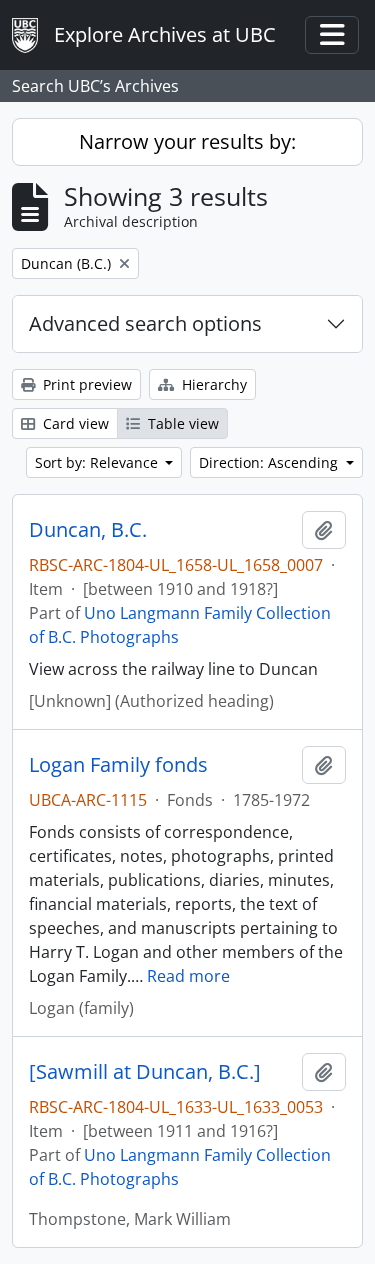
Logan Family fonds (118, 765)
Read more (188, 976)
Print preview (85, 384)
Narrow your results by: (187, 141)
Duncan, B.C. (88, 530)
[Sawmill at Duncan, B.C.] (145, 1072)
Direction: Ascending (270, 462)
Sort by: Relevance (98, 462)
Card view (74, 423)
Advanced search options (145, 323)
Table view (181, 423)
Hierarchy (212, 384)
